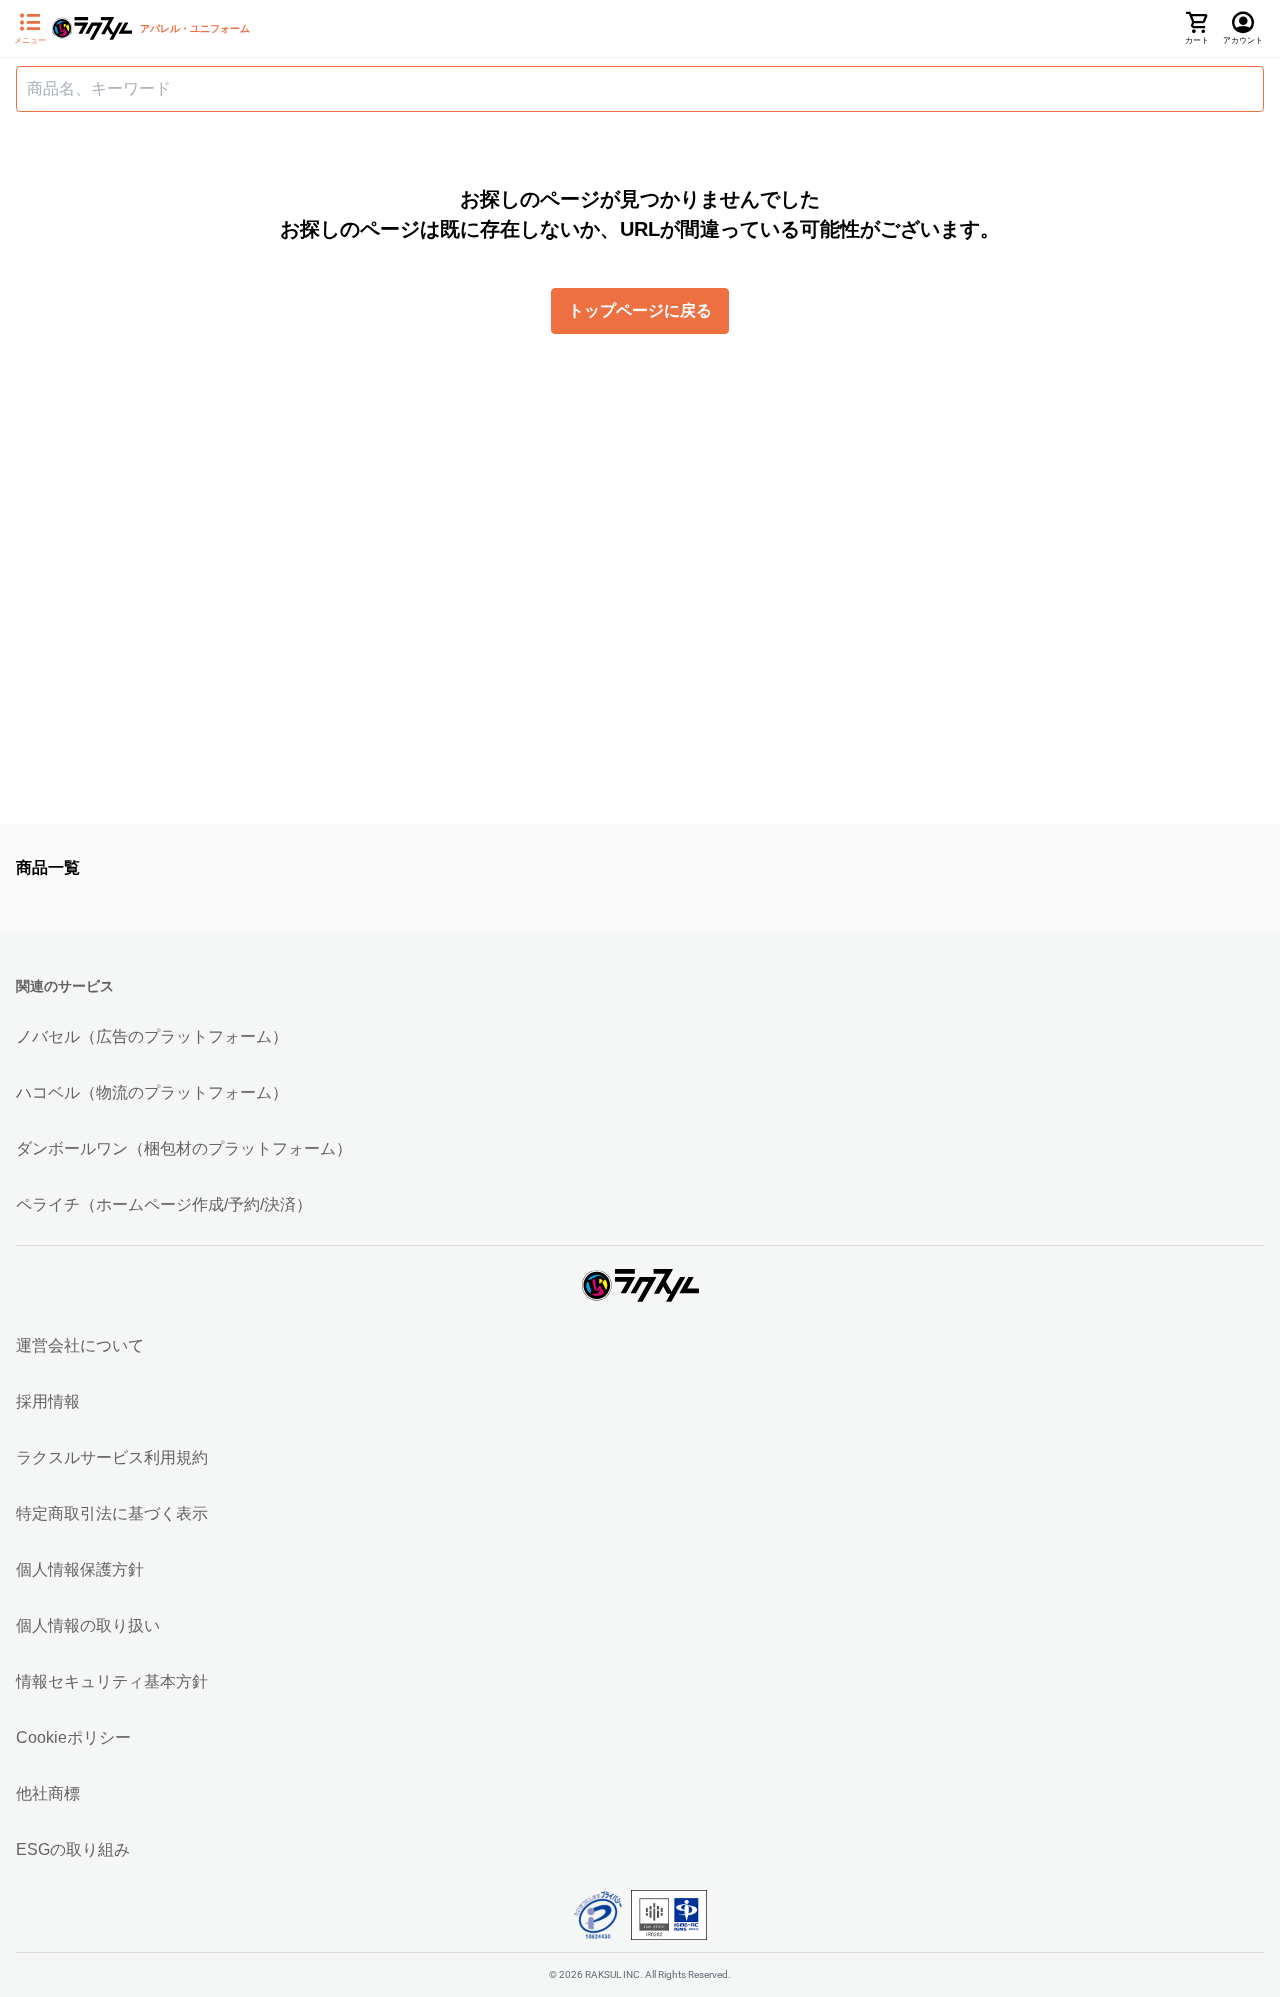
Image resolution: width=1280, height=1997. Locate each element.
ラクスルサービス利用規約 (112, 1457)
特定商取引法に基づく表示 (112, 1513)
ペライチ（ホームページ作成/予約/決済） (164, 1204)
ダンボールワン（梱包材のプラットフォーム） (184, 1148)
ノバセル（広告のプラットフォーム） (152, 1036)
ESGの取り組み (73, 1849)
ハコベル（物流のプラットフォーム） (152, 1092)
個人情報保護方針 (80, 1569)
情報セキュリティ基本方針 (112, 1681)
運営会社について (80, 1345)
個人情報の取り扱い (88, 1625)
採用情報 (48, 1401)
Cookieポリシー (73, 1737)
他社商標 (48, 1793)
